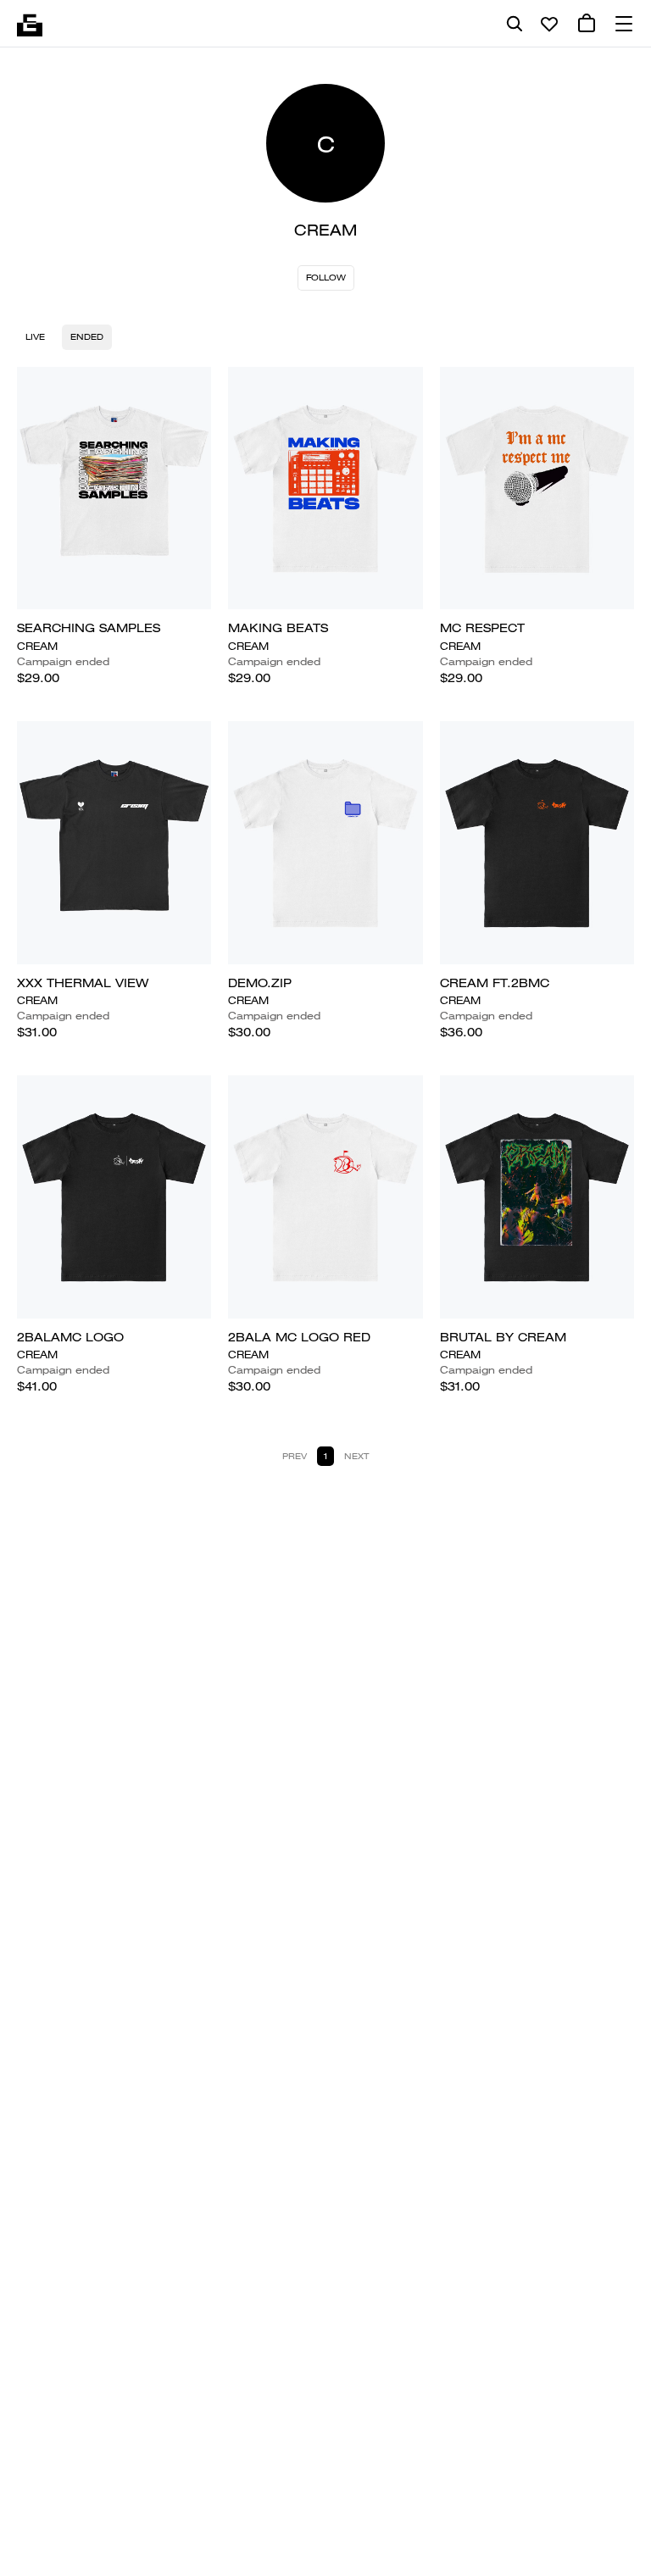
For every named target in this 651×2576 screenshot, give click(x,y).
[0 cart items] (587, 24)
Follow (326, 278)
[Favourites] (549, 24)
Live (35, 337)
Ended (87, 337)
